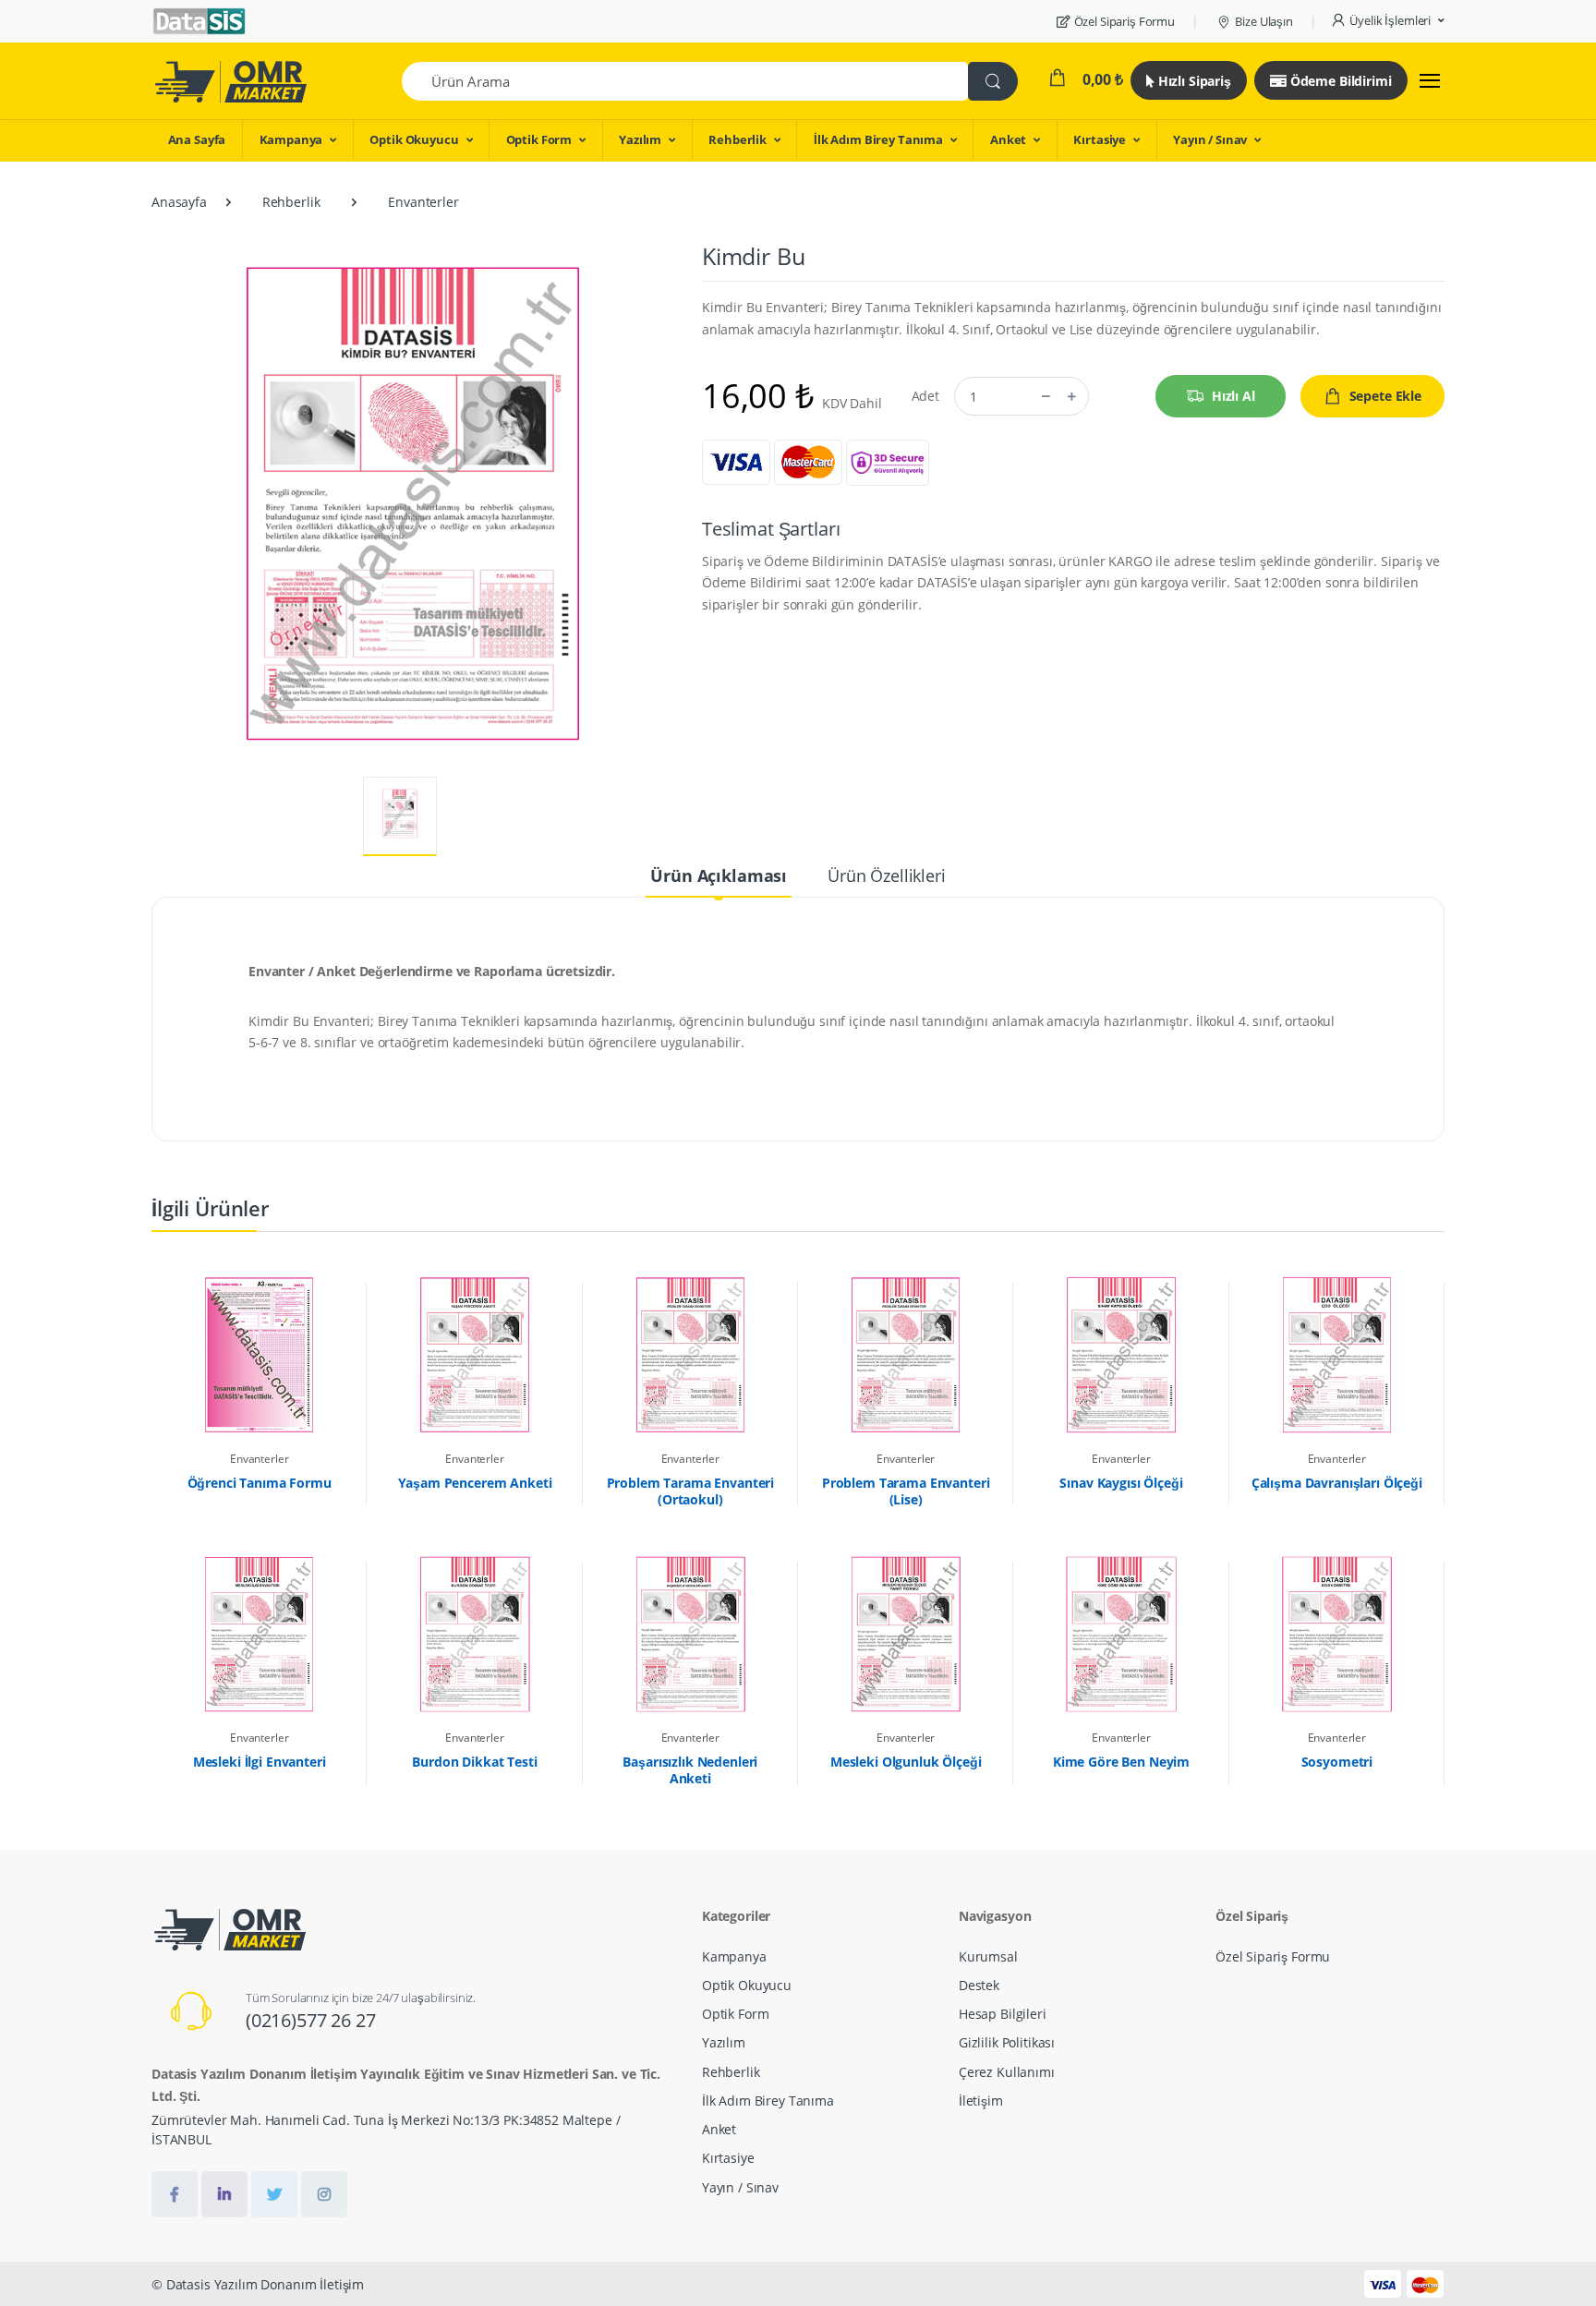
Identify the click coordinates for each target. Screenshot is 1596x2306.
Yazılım (640, 139)
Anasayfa (179, 202)
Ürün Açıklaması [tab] (719, 875)
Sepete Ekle (1385, 396)
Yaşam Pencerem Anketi (475, 1483)
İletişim (981, 2101)
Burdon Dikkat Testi (474, 1762)
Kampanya (291, 139)
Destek (979, 1985)
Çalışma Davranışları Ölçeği (1337, 1483)
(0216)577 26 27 (311, 2020)
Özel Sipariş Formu (1124, 21)
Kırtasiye (1100, 139)
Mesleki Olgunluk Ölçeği (906, 1762)
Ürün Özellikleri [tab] (887, 875)
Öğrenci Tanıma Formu (260, 1483)
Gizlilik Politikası (1007, 2042)
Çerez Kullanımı (1007, 2072)
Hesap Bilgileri (1003, 2014)
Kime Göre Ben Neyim (1121, 1762)
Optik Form (539, 139)
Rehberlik (738, 139)
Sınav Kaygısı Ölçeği (1121, 1483)
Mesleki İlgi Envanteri (260, 1762)
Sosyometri (1337, 1762)
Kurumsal (988, 1956)
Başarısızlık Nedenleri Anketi (690, 1770)
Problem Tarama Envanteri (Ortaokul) (691, 1491)
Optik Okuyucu (414, 139)
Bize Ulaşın (1263, 21)
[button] (1387, 21)
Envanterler (423, 202)
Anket (1008, 139)
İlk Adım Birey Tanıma (878, 139)
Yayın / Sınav (1210, 139)
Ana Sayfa (197, 139)
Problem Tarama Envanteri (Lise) (906, 1491)
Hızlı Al (1233, 396)
